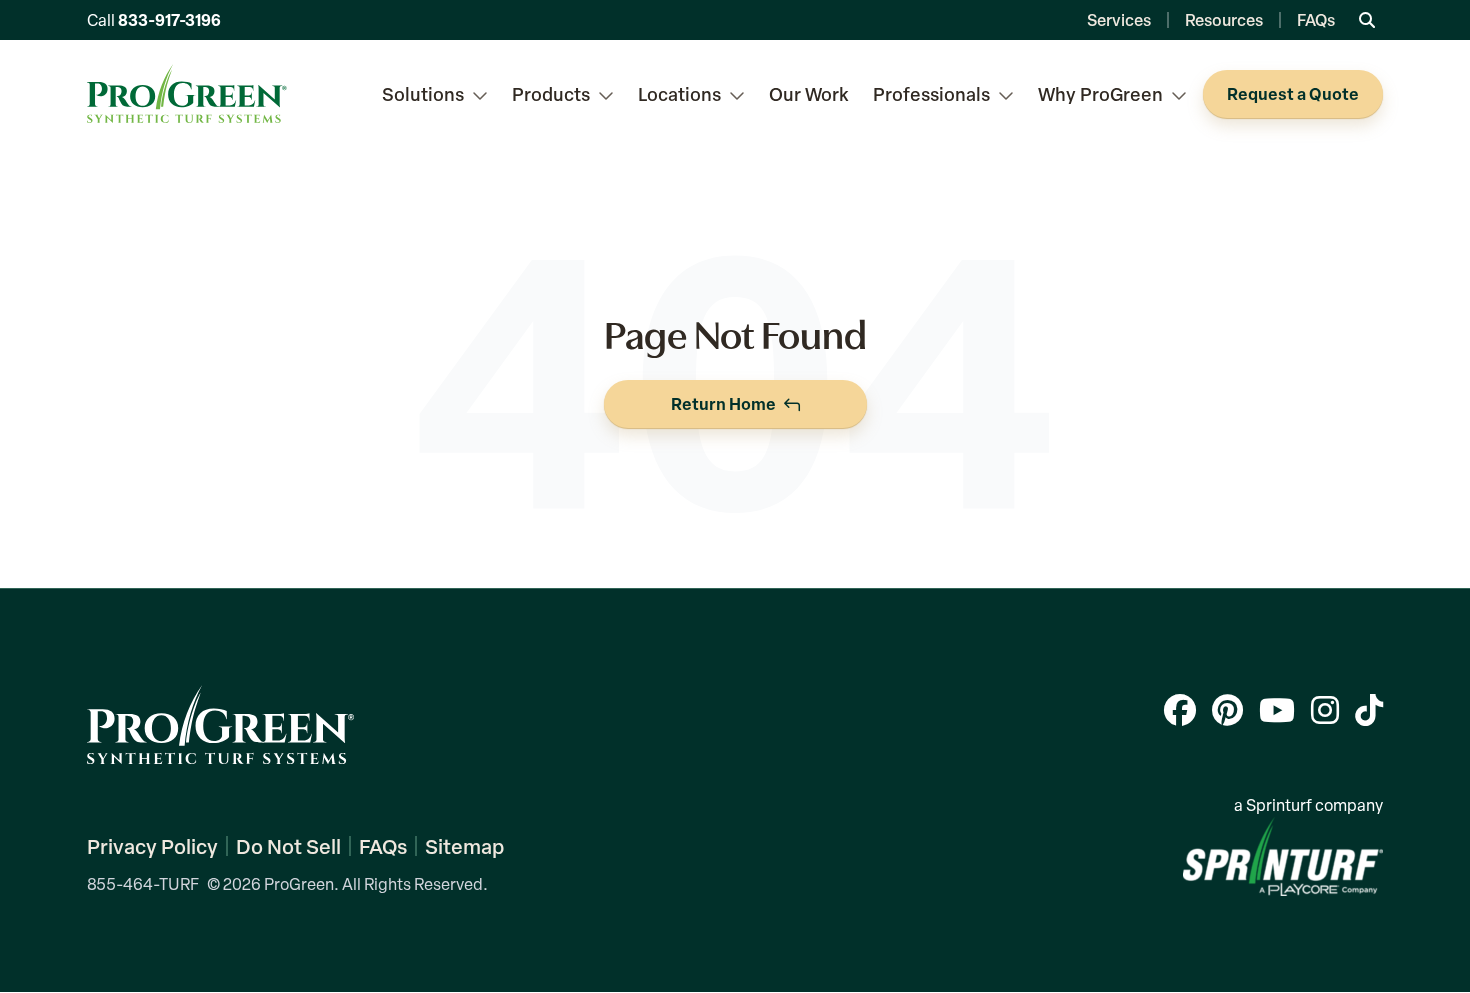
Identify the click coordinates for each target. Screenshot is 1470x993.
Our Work (809, 94)
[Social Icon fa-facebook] (1180, 709)
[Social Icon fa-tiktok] (1369, 709)
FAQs (1316, 19)
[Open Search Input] (1367, 20)
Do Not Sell (288, 846)
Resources (1224, 19)
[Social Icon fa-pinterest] (1227, 709)
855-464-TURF (143, 884)
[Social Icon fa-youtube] (1277, 709)
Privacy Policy (152, 846)
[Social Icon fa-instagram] (1325, 709)
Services (1119, 19)
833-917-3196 (169, 19)
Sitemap (464, 846)
